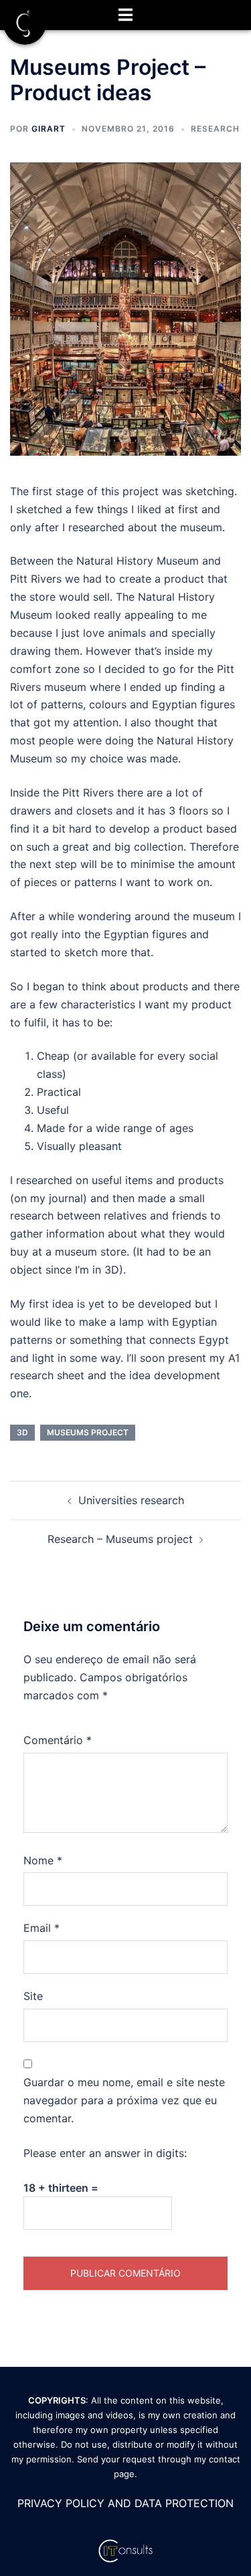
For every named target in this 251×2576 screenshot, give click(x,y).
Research (215, 129)
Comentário (58, 1740)
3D (22, 1432)
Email (41, 1928)
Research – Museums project (120, 1539)
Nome (43, 1860)
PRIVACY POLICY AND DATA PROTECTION (125, 2503)
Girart (49, 129)
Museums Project (88, 1432)
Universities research (131, 1500)
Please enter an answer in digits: (105, 2153)
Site (33, 1996)
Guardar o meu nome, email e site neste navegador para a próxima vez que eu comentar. (124, 2100)
